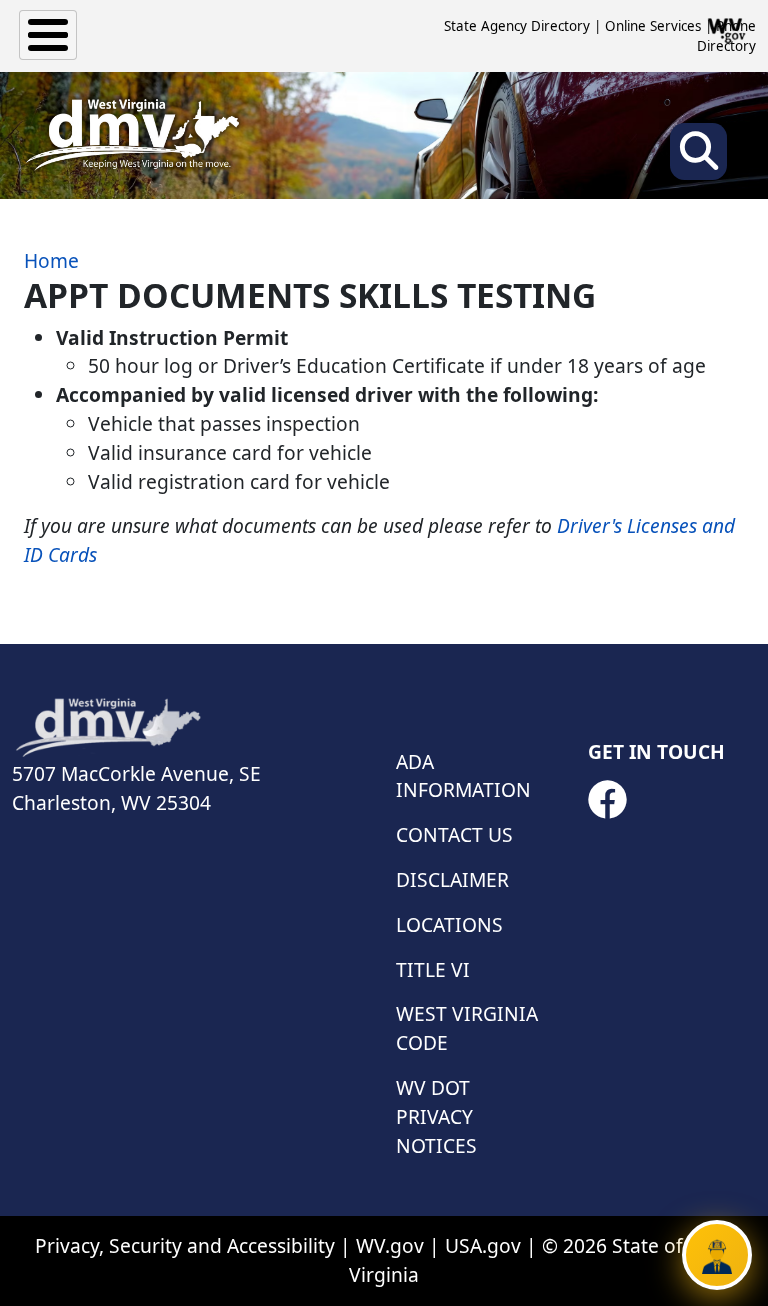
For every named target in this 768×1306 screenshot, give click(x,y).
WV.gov (390, 1245)
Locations (449, 924)
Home (51, 260)
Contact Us (454, 834)
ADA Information (463, 776)
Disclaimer (452, 879)
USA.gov (483, 1245)
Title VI (433, 969)
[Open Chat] (717, 1255)
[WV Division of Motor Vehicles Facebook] (607, 800)
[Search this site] (698, 157)
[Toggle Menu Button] (48, 35)
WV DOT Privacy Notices (436, 1116)
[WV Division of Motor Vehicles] (132, 135)
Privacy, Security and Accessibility (185, 1245)
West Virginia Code (467, 1028)
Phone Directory (726, 36)
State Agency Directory (517, 26)
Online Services (653, 26)
